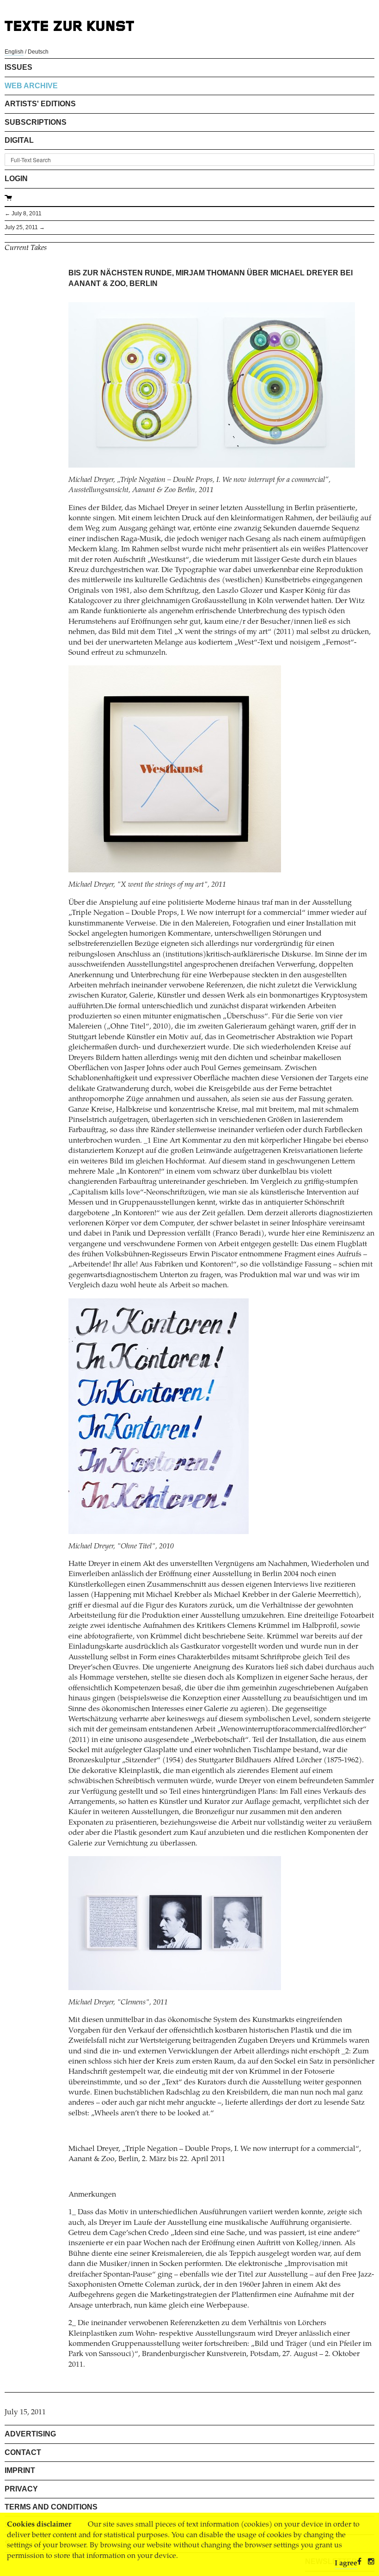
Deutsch (38, 52)
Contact (23, 2452)
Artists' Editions (40, 104)
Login (16, 179)
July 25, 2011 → (25, 227)
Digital (19, 140)
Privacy (21, 2489)
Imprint (20, 2470)
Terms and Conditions (51, 2507)
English (14, 52)
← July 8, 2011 (23, 213)
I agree (346, 2564)
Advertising (30, 2434)
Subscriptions (36, 122)
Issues (18, 67)
